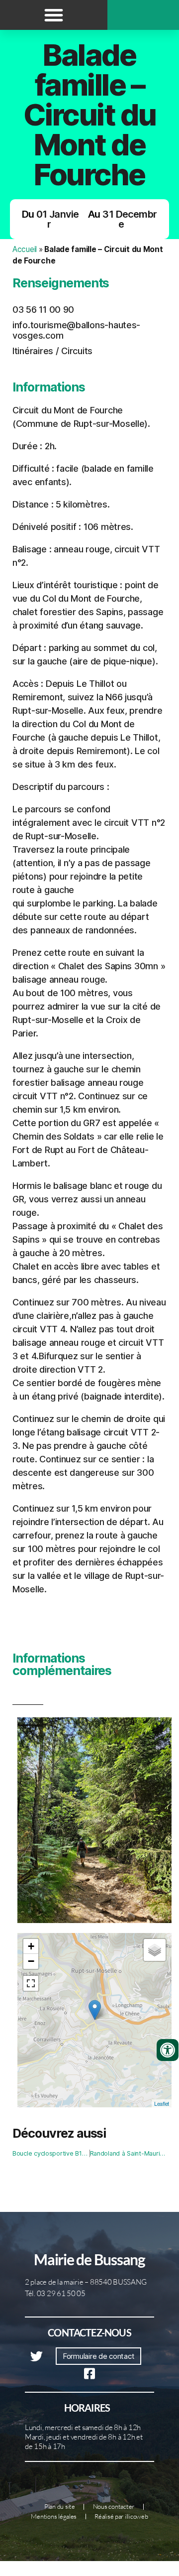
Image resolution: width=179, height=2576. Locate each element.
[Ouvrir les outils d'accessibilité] (168, 2050)
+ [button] (31, 1946)
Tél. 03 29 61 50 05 (55, 2293)
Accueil (25, 249)
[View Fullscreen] (31, 1983)
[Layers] (155, 1950)
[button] (54, 15)
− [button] (31, 1961)
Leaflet (162, 2103)
